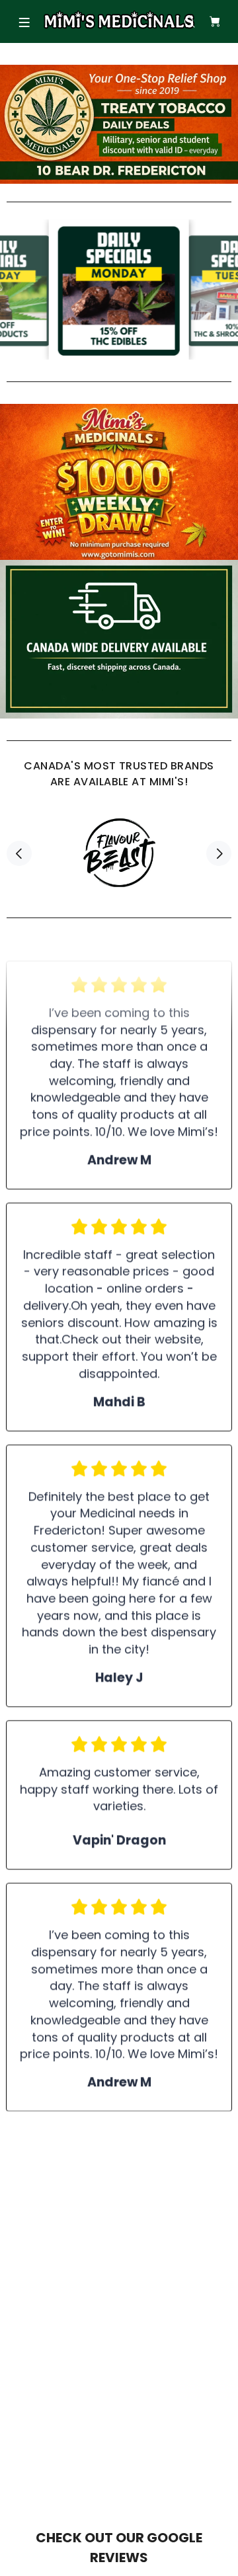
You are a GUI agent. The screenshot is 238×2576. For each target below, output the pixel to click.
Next (219, 853)
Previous (19, 853)
